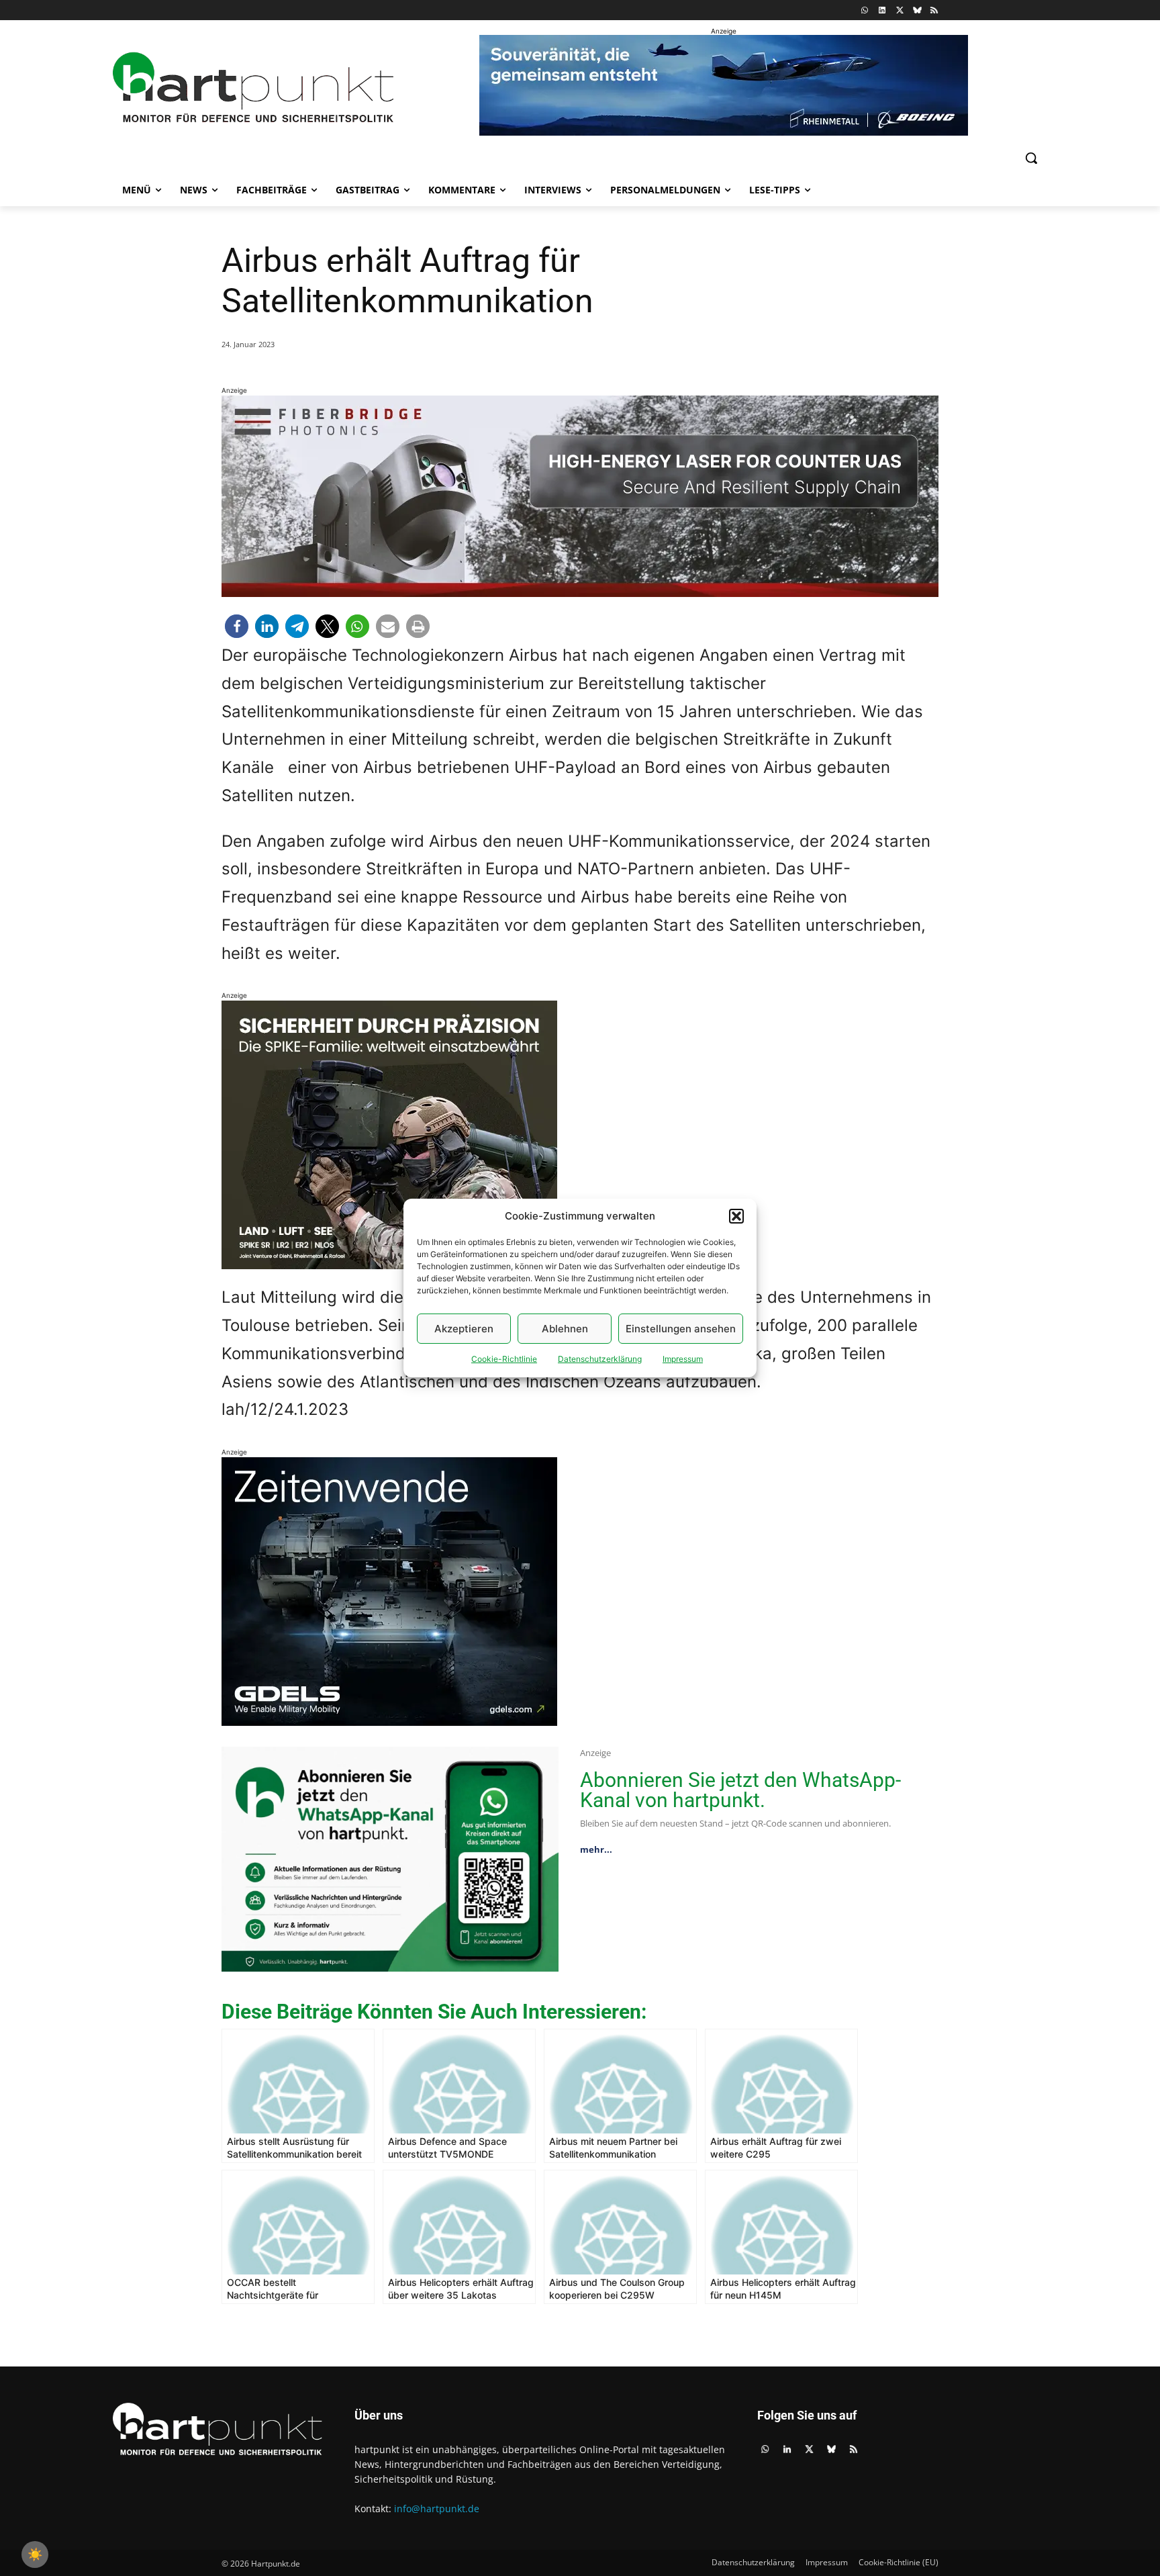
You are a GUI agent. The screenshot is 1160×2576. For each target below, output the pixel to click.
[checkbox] (35, 2555)
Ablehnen (565, 1329)
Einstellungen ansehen (681, 1329)
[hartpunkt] (253, 88)
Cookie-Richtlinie (504, 1359)
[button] (736, 1216)
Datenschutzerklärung (600, 1359)
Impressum (683, 1359)
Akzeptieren (464, 1329)
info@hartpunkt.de (437, 2509)
